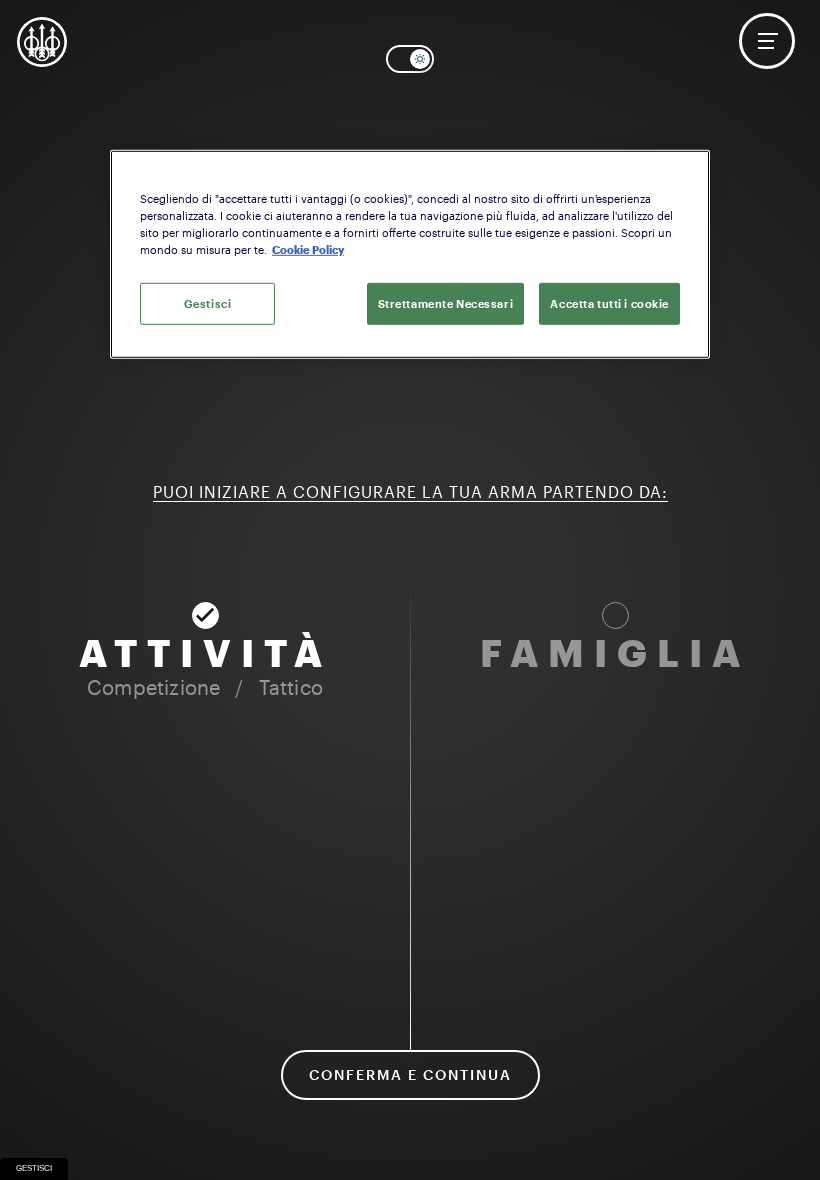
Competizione (153, 687)
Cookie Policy (308, 249)
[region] (410, 254)
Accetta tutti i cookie (609, 303)
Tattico (291, 687)
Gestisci (34, 1168)
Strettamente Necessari (446, 303)
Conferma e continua (410, 1074)
